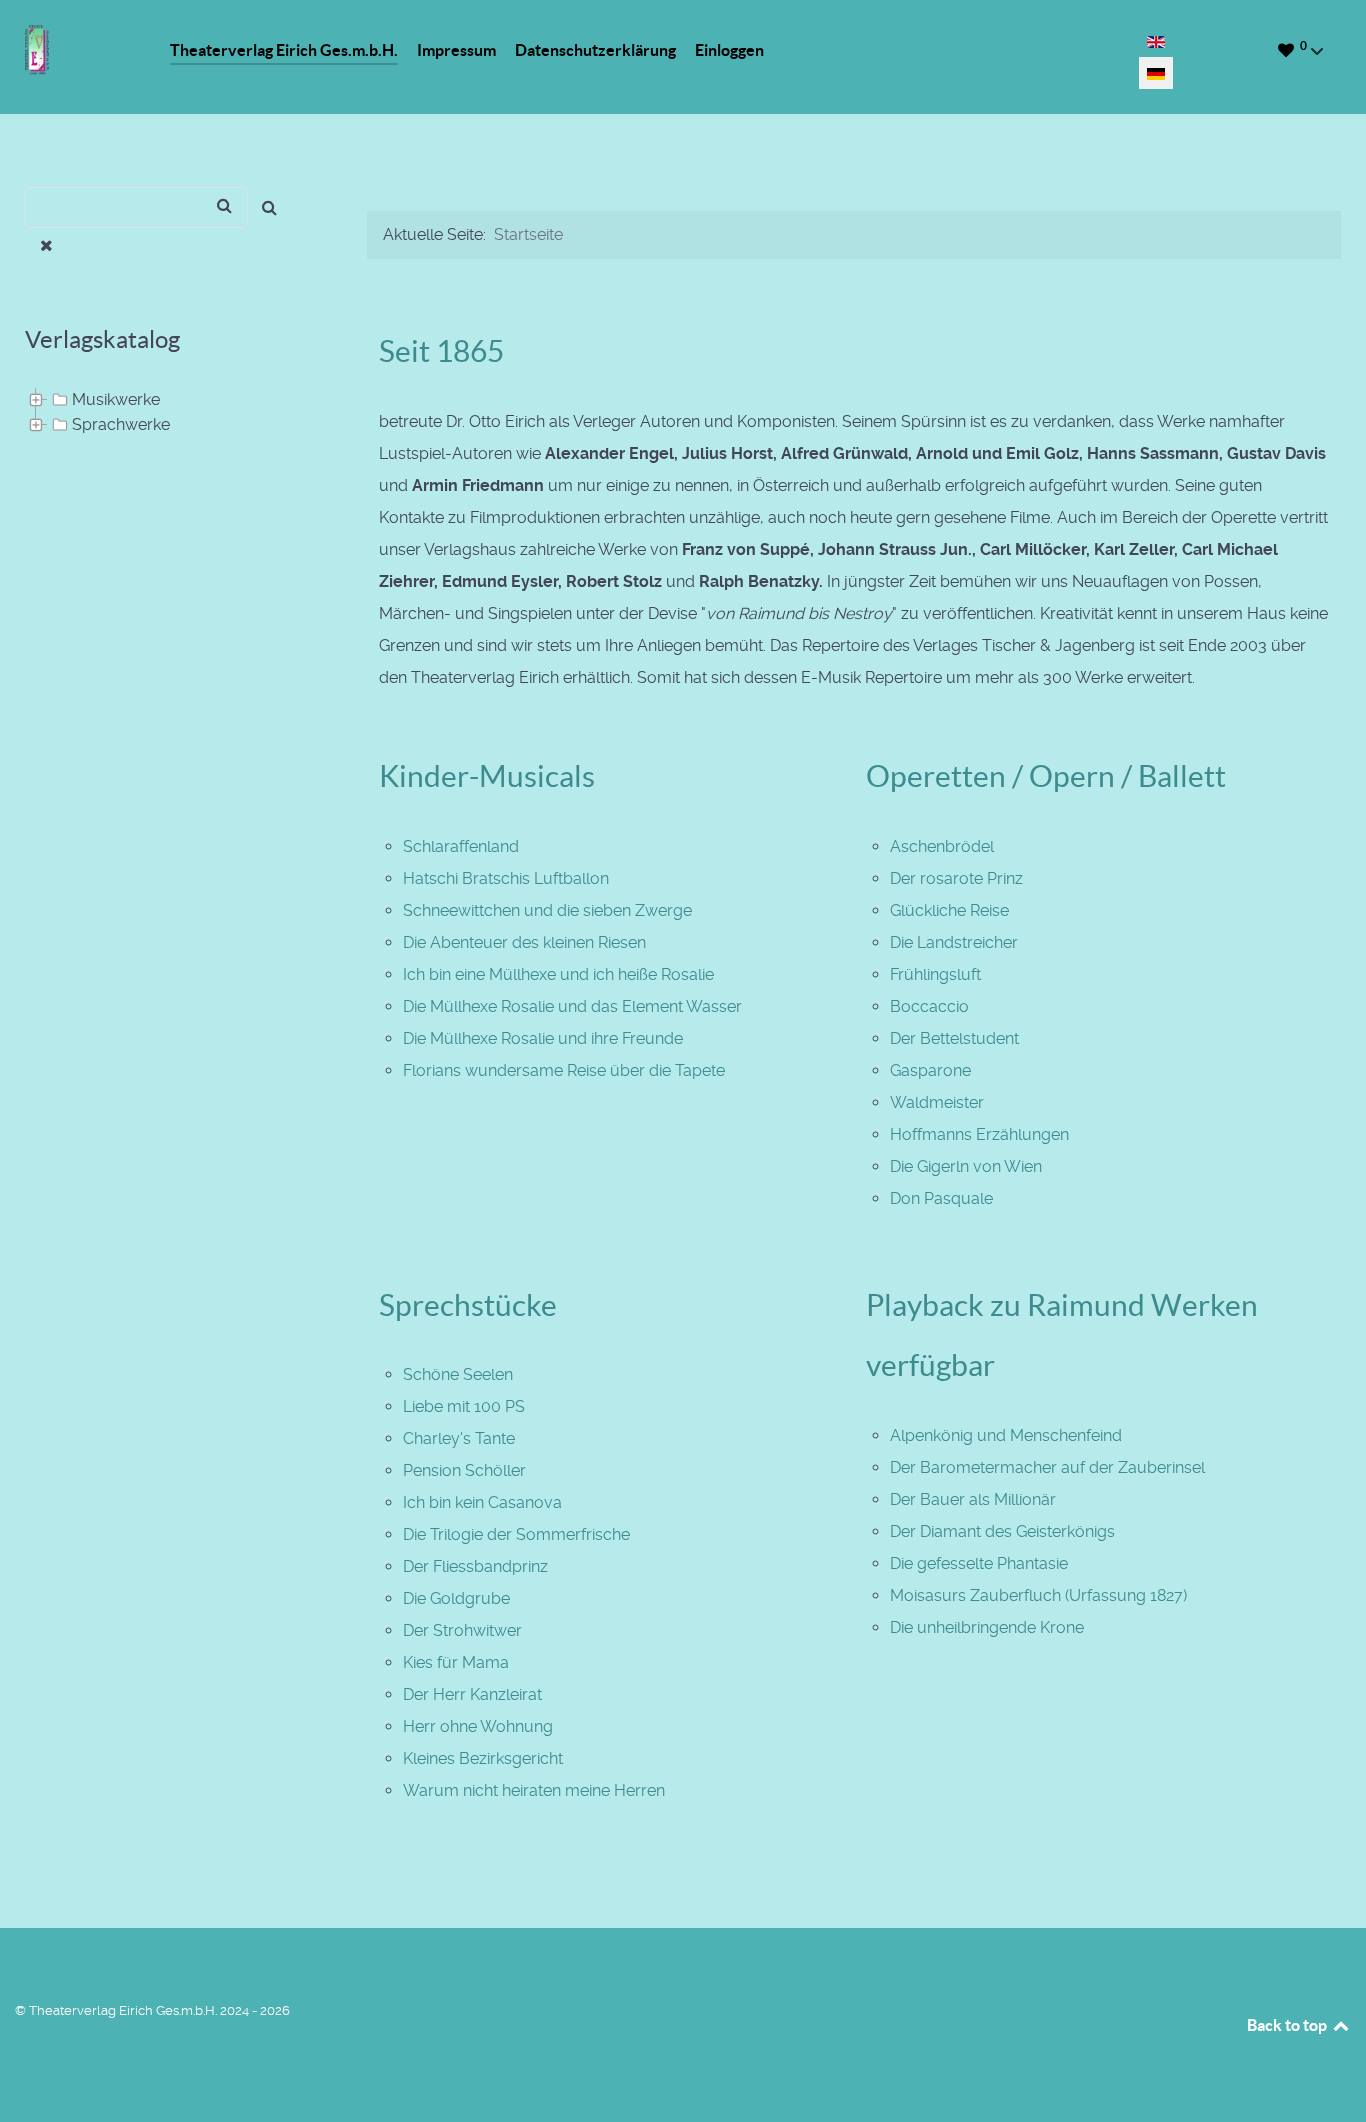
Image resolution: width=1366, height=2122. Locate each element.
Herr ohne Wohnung (478, 1726)
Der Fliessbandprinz (475, 1566)
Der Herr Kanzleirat (472, 1694)
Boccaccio (929, 1006)
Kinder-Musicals (487, 776)
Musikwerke (116, 399)
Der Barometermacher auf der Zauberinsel (1047, 1467)
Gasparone (930, 1070)
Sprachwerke (121, 424)
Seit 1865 (441, 351)
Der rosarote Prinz (956, 878)
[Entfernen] (46, 246)
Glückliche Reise (949, 910)
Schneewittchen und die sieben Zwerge (547, 910)
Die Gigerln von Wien (966, 1166)
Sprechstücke (468, 1305)
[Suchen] (269, 207)
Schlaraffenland (461, 846)
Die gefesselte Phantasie (979, 1563)
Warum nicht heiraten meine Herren (534, 1790)
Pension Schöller (464, 1470)
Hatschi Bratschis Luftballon (506, 878)
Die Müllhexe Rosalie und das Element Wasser (572, 1006)
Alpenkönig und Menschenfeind (1006, 1435)
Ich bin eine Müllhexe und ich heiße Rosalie (558, 974)
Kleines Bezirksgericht (483, 1758)
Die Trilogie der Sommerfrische (516, 1534)
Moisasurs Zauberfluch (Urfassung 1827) (1038, 1595)
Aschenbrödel (942, 846)
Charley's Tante (459, 1438)
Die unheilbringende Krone (987, 1627)
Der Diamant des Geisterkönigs (1002, 1531)
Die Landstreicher (954, 942)
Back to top (1288, 2025)
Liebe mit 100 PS (464, 1406)
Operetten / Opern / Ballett (1046, 776)
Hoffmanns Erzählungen (979, 1134)
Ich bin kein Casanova (482, 1502)
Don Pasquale (941, 1198)
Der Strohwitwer (462, 1630)
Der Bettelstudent (954, 1038)
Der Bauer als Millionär (973, 1499)
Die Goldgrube (456, 1598)
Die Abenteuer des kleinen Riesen (524, 942)
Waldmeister (937, 1102)
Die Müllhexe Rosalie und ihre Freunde (543, 1038)
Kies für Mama (456, 1662)
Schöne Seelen (458, 1374)
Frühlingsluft (935, 974)
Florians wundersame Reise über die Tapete (564, 1070)
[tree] (171, 413)
